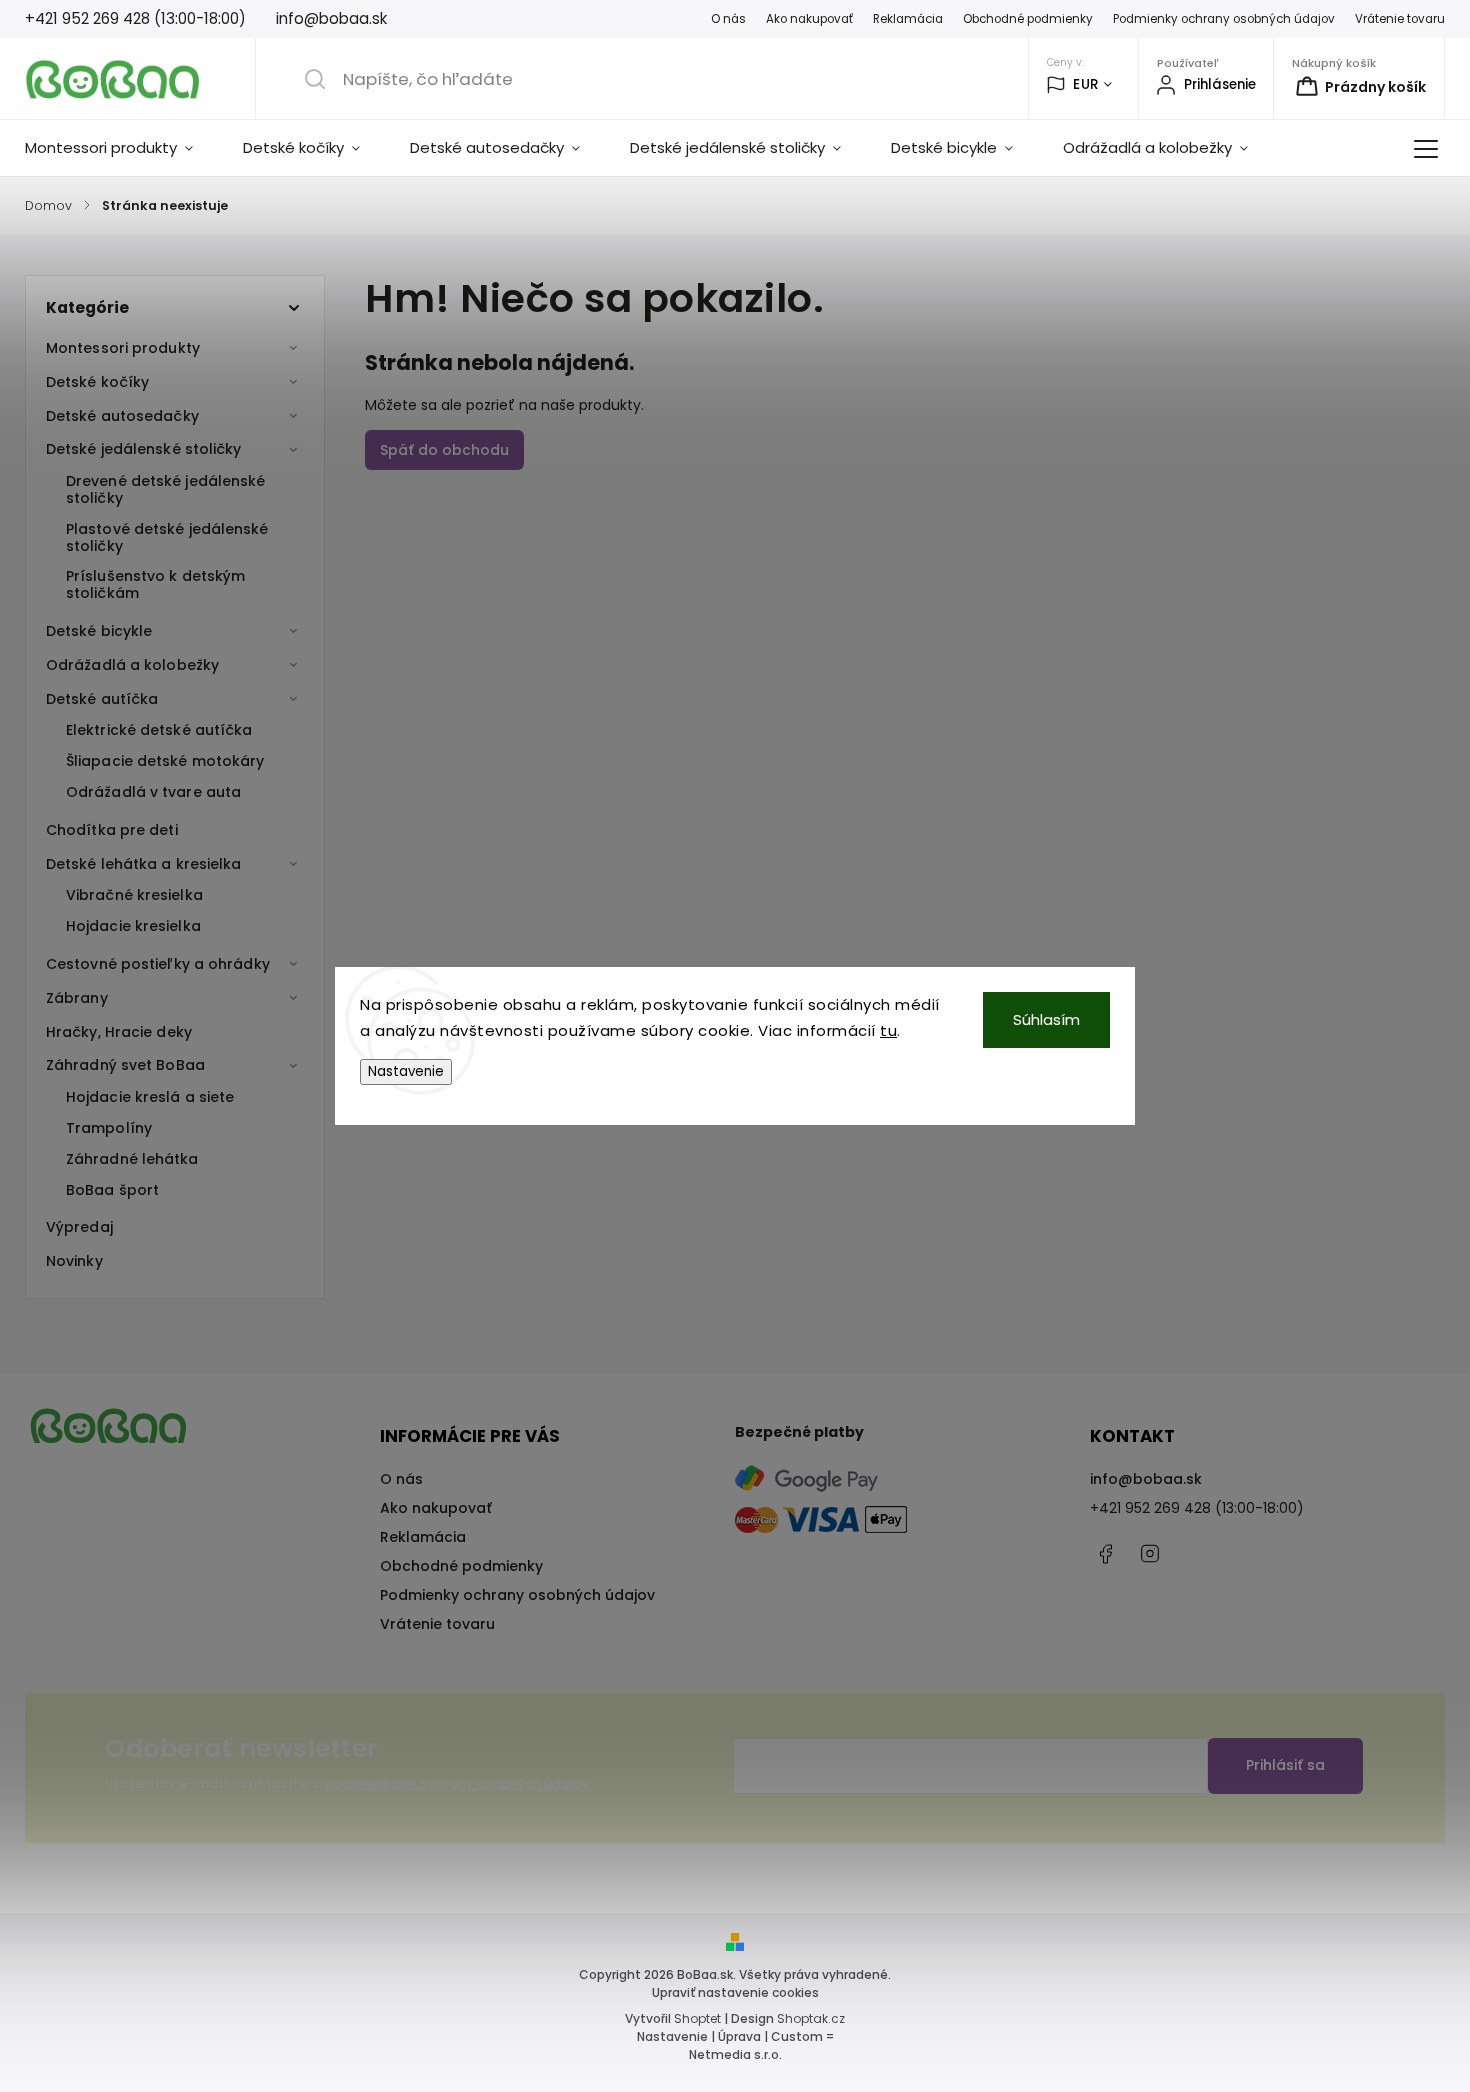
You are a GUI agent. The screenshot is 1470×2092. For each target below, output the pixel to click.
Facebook (1105, 1554)
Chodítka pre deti (112, 830)
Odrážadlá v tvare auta (153, 792)
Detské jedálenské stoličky (144, 449)
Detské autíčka (102, 699)
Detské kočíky (97, 382)
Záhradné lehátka (132, 1159)
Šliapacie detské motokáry (165, 761)
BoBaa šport (112, 1190)
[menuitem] (121, 148)
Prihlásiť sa (1285, 1765)
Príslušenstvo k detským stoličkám (155, 584)
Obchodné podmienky (1028, 19)
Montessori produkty (123, 348)
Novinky (74, 1261)
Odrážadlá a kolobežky (132, 665)
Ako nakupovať (809, 19)
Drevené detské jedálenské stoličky (166, 489)
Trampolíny (109, 1128)
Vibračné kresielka (134, 895)
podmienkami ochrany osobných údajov (457, 1783)
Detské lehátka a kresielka (144, 864)
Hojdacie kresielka (133, 926)
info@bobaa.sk (1146, 1479)
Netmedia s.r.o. (735, 2054)
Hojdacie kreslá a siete (150, 1097)
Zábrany (77, 998)
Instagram (1150, 1554)
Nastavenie (406, 1071)
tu (888, 1030)
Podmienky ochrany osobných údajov (1224, 19)
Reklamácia (908, 19)
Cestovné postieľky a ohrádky (158, 964)
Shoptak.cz (811, 2018)
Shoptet (697, 2018)
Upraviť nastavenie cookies (735, 1992)
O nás (728, 19)
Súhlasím (1046, 1019)
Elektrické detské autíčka (159, 730)
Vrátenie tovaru (1400, 19)
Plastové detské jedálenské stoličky (167, 537)
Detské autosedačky (122, 416)
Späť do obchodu (444, 450)
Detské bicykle (99, 631)
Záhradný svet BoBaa (125, 1065)
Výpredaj (79, 1227)
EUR (1086, 84)
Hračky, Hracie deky (119, 1032)
